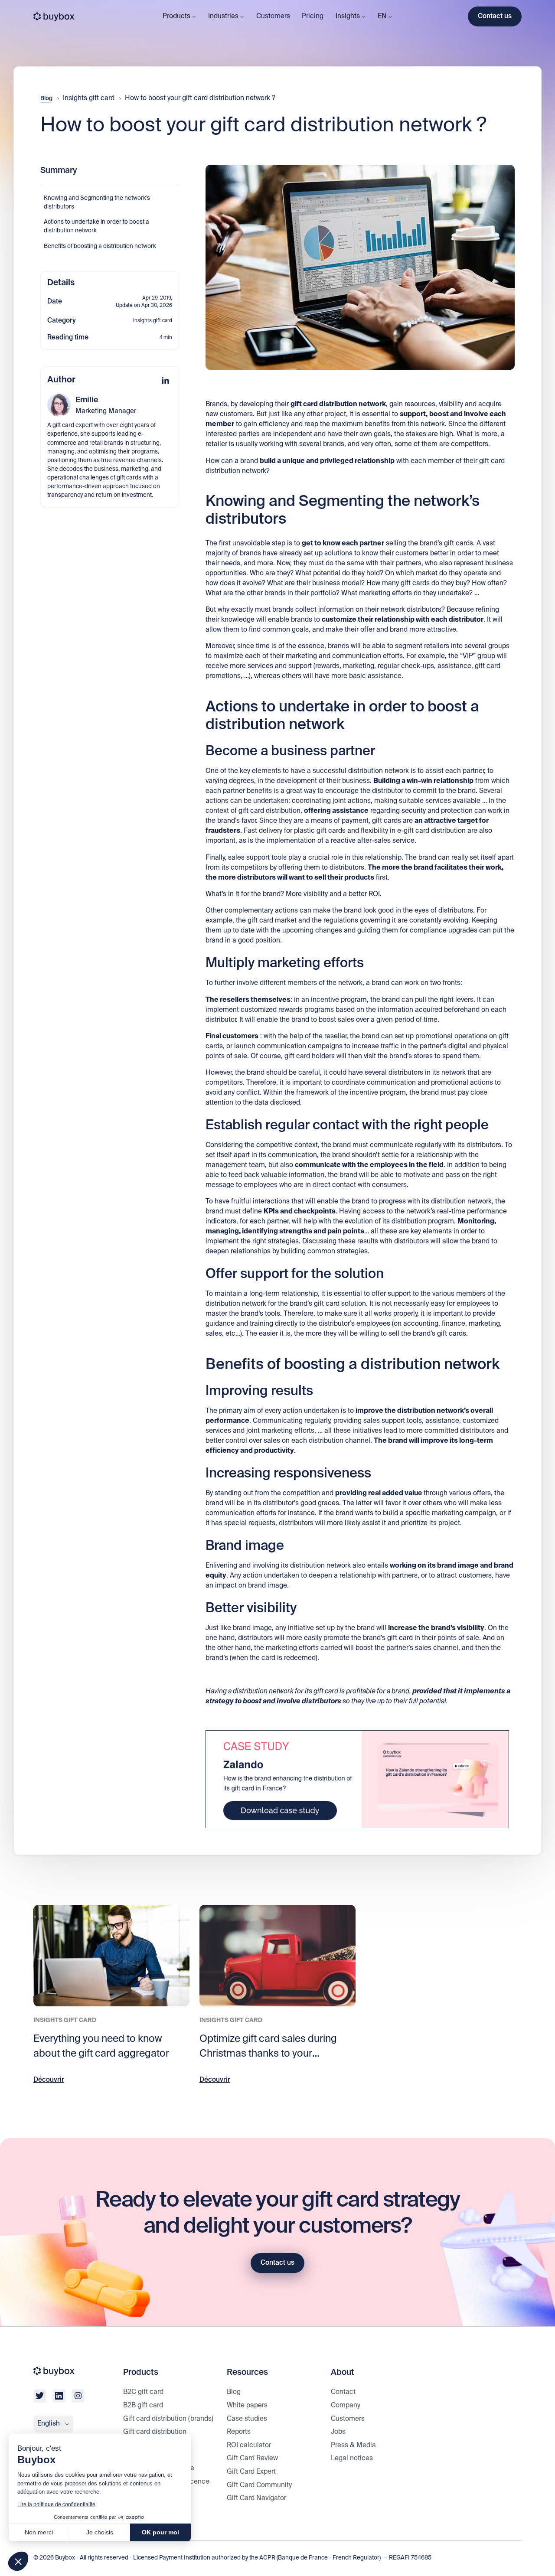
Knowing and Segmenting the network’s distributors (97, 203)
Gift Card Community (259, 2485)
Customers (273, 16)
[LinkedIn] (165, 380)
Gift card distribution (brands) (168, 2419)
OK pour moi (160, 2532)
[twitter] (40, 2396)
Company (346, 2405)
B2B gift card (143, 2405)
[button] (18, 2561)
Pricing (313, 16)
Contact (343, 2392)
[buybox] (54, 17)
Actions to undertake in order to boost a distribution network (96, 227)
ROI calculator (249, 2445)
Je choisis (100, 2532)
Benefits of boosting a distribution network (100, 246)
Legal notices (352, 2458)
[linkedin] (59, 2396)
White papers (247, 2405)
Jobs (338, 2432)
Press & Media (353, 2445)
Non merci (39, 2532)
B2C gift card (143, 2392)
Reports (239, 2432)
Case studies (247, 2419)
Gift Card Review (252, 2458)
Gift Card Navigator (256, 2498)
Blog (46, 99)
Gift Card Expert (251, 2472)
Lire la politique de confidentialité (56, 2504)
